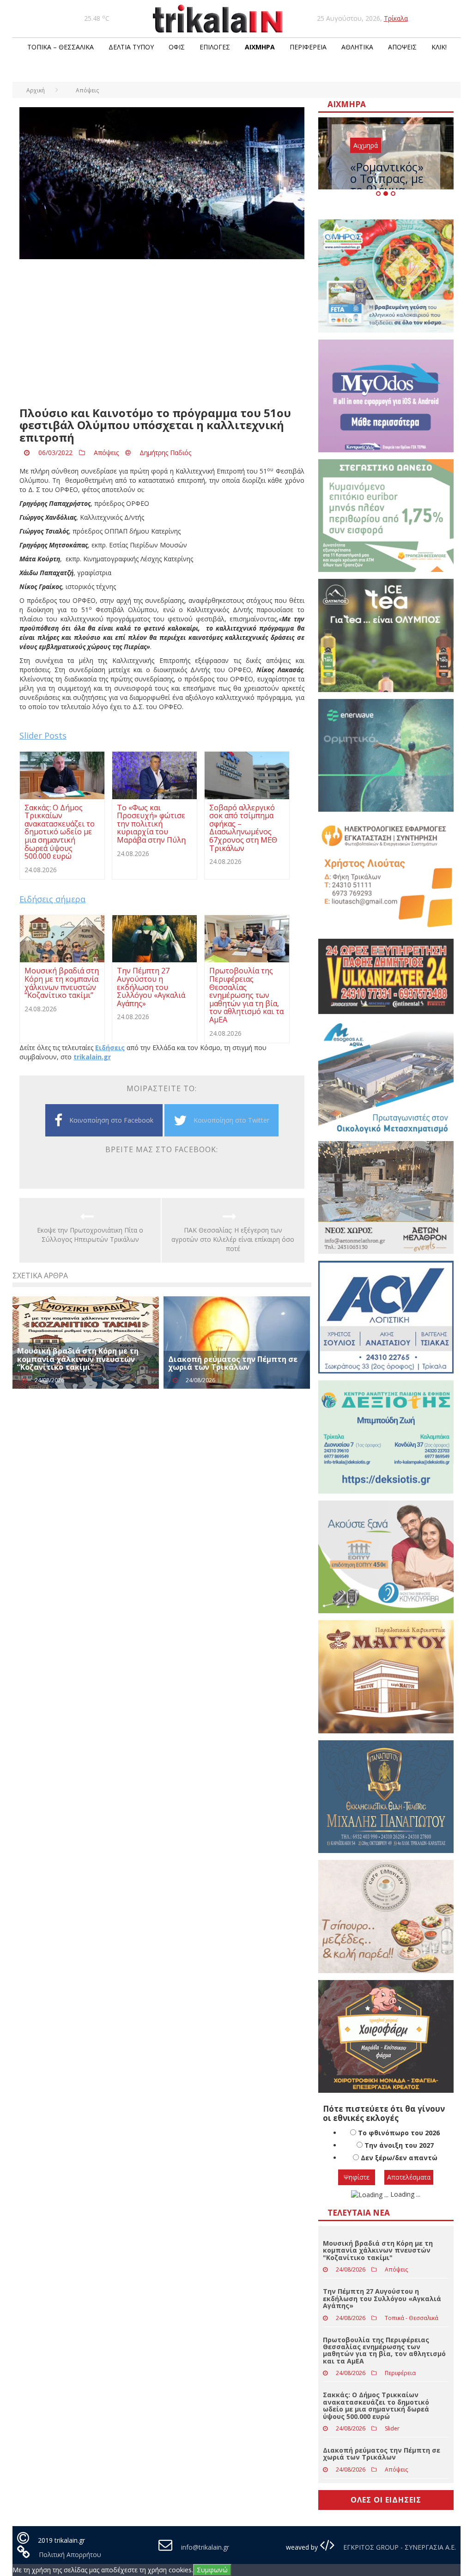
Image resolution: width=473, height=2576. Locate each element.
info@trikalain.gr (205, 2547)
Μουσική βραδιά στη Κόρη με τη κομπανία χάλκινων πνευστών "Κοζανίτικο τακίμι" (378, 2250)
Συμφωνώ (212, 2570)
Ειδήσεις (110, 1048)
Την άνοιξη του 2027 (399, 2145)
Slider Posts (43, 735)
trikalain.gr (92, 1057)
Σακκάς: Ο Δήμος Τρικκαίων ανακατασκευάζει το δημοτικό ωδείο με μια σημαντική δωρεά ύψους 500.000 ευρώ (376, 2405)
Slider (392, 2428)
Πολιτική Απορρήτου (70, 2555)
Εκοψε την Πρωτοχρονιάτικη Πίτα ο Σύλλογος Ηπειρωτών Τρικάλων (90, 1235)
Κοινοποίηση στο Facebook (111, 1120)
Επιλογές (215, 47)
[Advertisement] (162, 333)
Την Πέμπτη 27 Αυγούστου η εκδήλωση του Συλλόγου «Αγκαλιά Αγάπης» (382, 2298)
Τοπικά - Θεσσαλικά (412, 2318)
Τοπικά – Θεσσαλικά (61, 47)
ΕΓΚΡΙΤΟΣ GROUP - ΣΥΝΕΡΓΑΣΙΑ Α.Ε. (399, 2547)
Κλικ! (439, 47)
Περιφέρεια (308, 47)
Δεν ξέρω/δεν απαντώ (399, 2158)
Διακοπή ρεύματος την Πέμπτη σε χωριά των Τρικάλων (233, 1363)
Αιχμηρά (260, 47)
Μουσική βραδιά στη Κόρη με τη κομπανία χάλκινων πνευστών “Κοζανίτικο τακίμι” (78, 1359)
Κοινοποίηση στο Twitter (231, 1120)
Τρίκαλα (396, 18)
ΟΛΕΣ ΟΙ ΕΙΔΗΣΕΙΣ (386, 2500)
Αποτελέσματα (409, 2177)
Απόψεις (402, 47)
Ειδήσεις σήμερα (52, 899)
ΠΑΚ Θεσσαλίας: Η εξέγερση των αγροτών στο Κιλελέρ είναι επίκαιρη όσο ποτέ (233, 1239)
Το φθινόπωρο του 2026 (399, 2133)
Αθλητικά (357, 47)
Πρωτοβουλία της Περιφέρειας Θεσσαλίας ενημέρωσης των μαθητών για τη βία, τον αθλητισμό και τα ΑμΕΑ (384, 2350)
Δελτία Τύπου (131, 47)
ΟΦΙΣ (177, 47)
